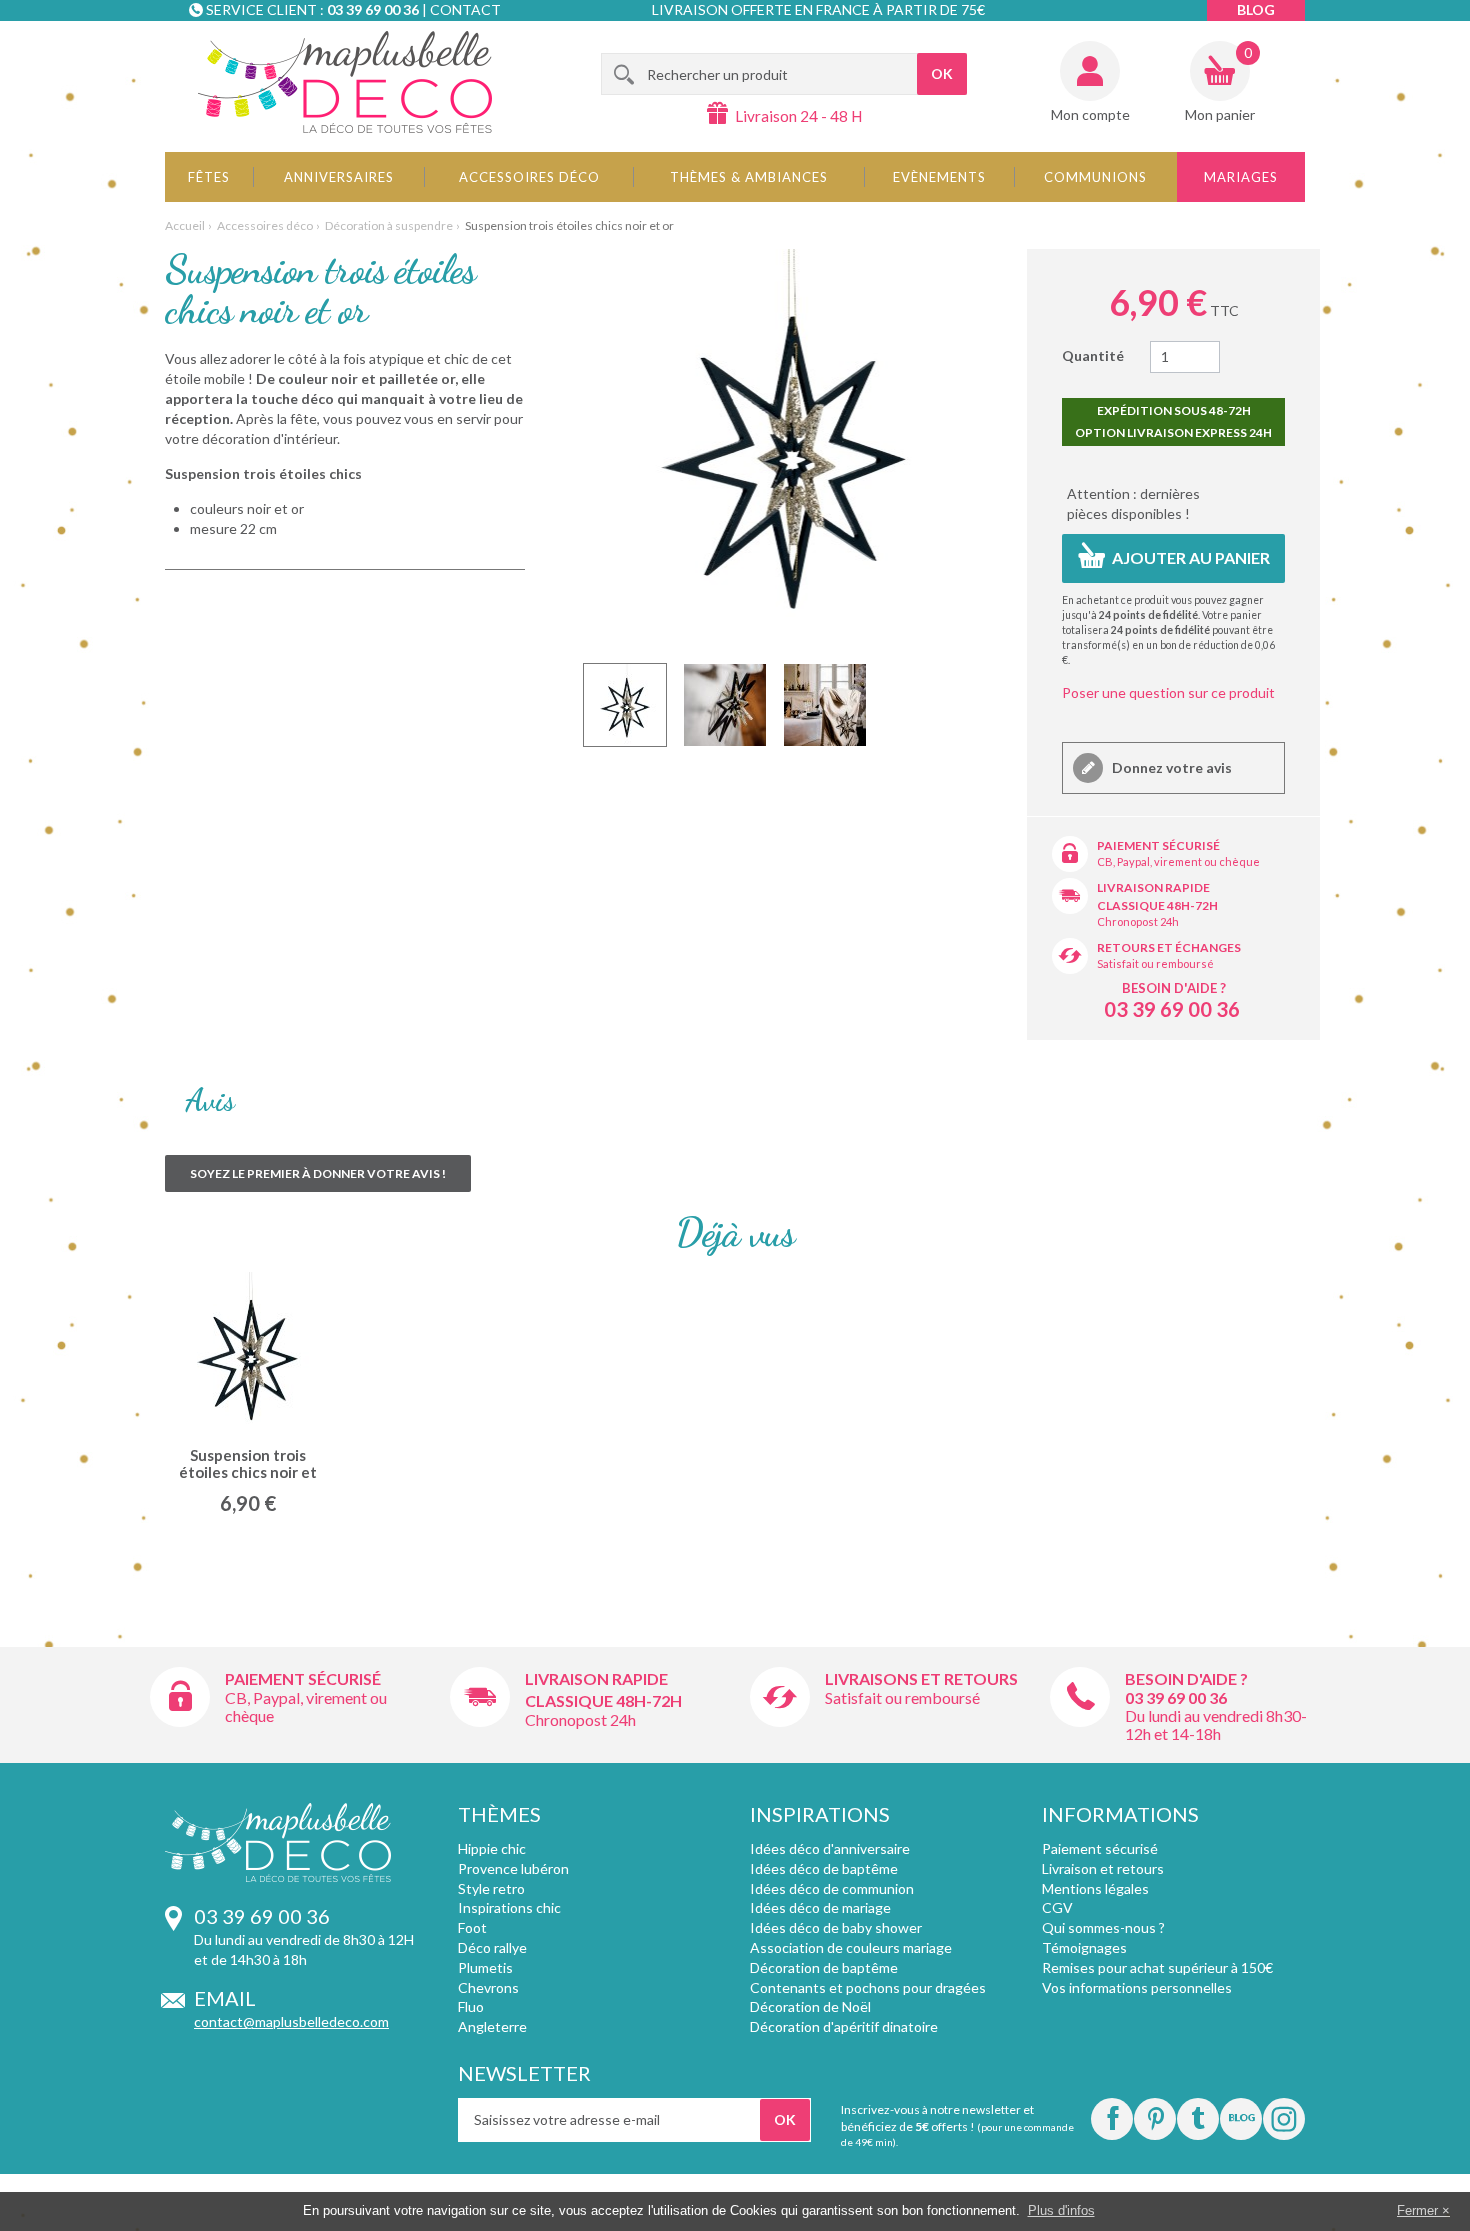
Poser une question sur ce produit (1168, 692)
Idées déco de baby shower (836, 1927)
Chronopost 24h (1138, 921)
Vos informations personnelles (1137, 1987)
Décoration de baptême (824, 1967)
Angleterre (492, 2026)
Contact (465, 9)
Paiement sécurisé (1158, 845)
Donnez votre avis (1170, 767)
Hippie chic (492, 1848)
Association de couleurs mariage (851, 1947)
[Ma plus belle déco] (345, 82)
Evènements (939, 177)
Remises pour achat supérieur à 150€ (1157, 1967)
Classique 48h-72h (1157, 905)
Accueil (185, 225)
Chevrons (488, 1987)
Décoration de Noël (810, 2006)
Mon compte (1090, 114)
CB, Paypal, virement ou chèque (1178, 861)
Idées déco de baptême (824, 1868)
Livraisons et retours (921, 1678)
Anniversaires (339, 177)
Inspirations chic (509, 1907)
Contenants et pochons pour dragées (868, 1987)
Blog (1256, 9)
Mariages (1241, 177)
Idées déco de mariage (820, 1907)
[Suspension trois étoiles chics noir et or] (625, 705)
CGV (1057, 1907)
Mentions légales (1095, 1888)
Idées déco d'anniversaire (830, 1848)
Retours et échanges (1169, 947)
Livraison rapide (1153, 887)
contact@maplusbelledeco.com (291, 2021)
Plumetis (485, 1967)
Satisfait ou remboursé (1155, 963)
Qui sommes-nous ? (1103, 1927)
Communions (1095, 177)
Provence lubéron (513, 1868)
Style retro (491, 1888)
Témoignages (1084, 1947)
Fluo (471, 2006)
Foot (472, 1927)
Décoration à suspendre (389, 225)
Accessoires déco (529, 177)
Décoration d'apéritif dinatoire (844, 2026)
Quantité (1093, 355)
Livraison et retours (1103, 1868)
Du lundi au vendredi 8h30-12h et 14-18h (1216, 1724)
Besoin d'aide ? (1174, 988)
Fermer (1417, 2210)
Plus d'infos (1061, 2210)
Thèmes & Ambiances (749, 177)
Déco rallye (492, 1947)
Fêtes (209, 177)
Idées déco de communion (832, 1888)
